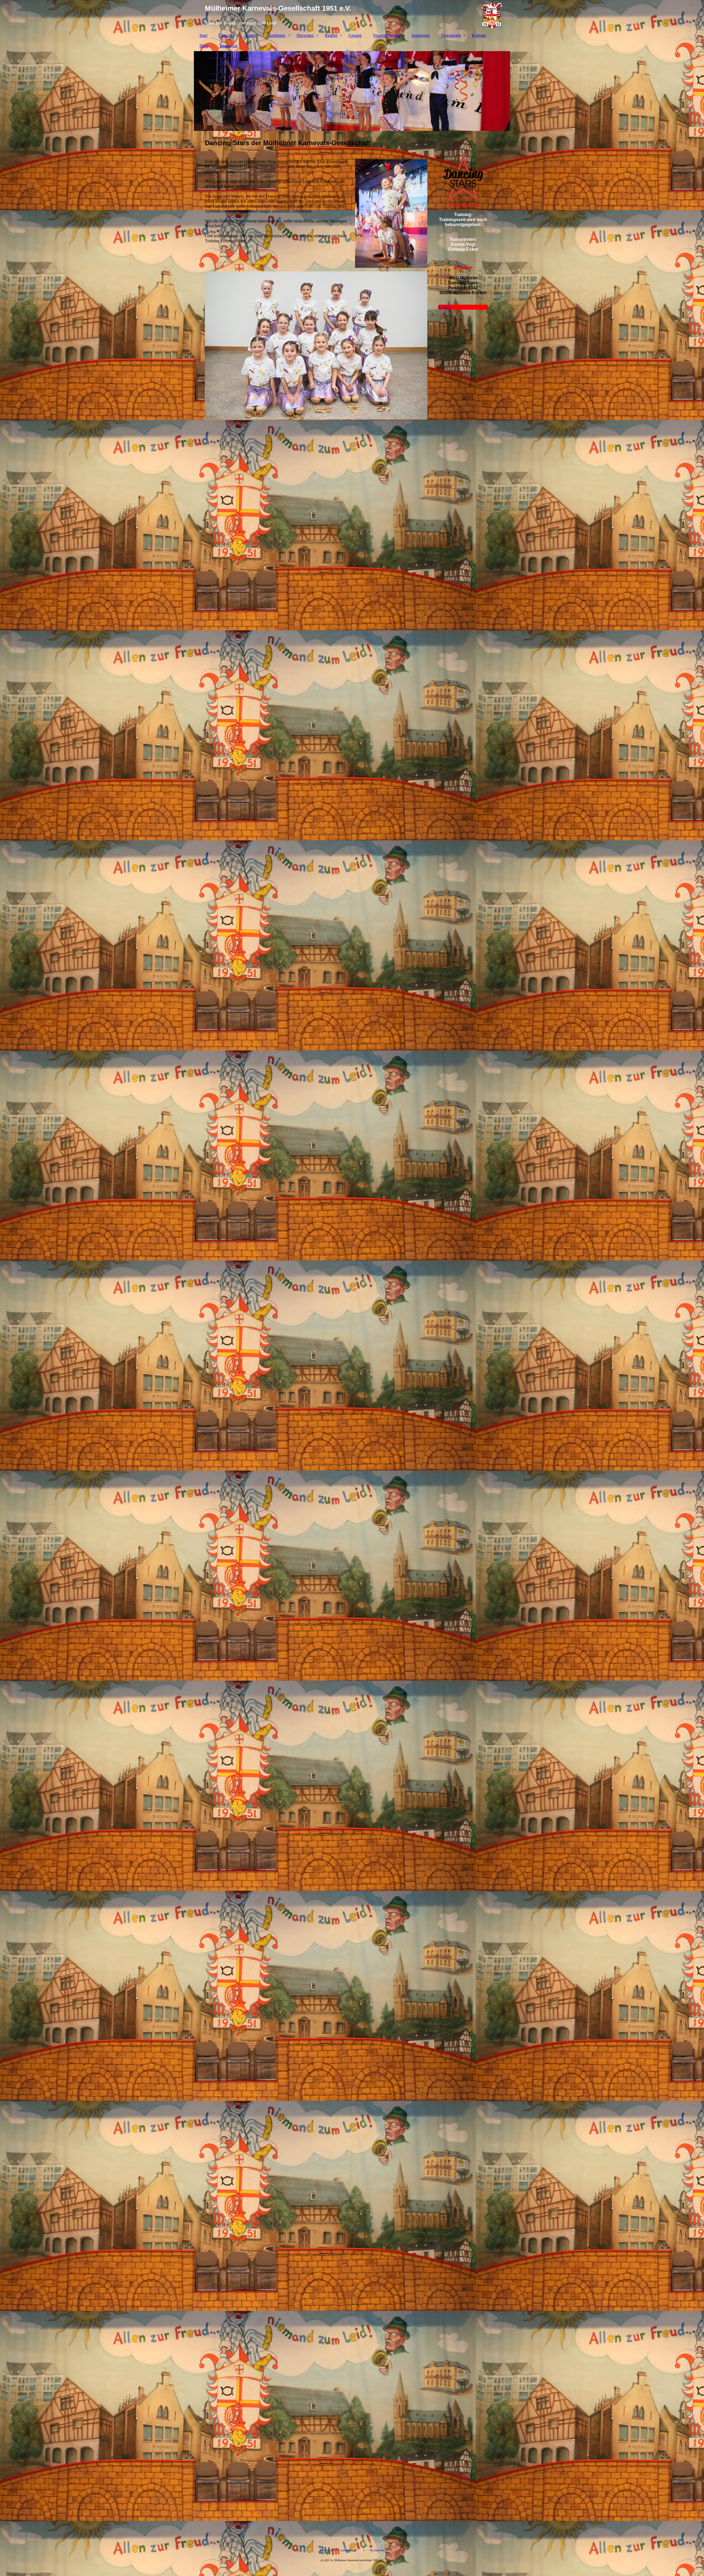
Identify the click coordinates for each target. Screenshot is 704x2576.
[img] (352, 15)
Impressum (326, 2550)
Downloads (451, 35)
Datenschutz (349, 2550)
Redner (331, 35)
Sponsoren (421, 35)
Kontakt (479, 35)
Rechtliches (376, 2550)
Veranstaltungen (387, 35)
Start (203, 35)
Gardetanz (277, 35)
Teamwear (229, 46)
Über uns (226, 35)
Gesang (355, 35)
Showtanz (305, 35)
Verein (251, 35)
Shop (204, 46)
